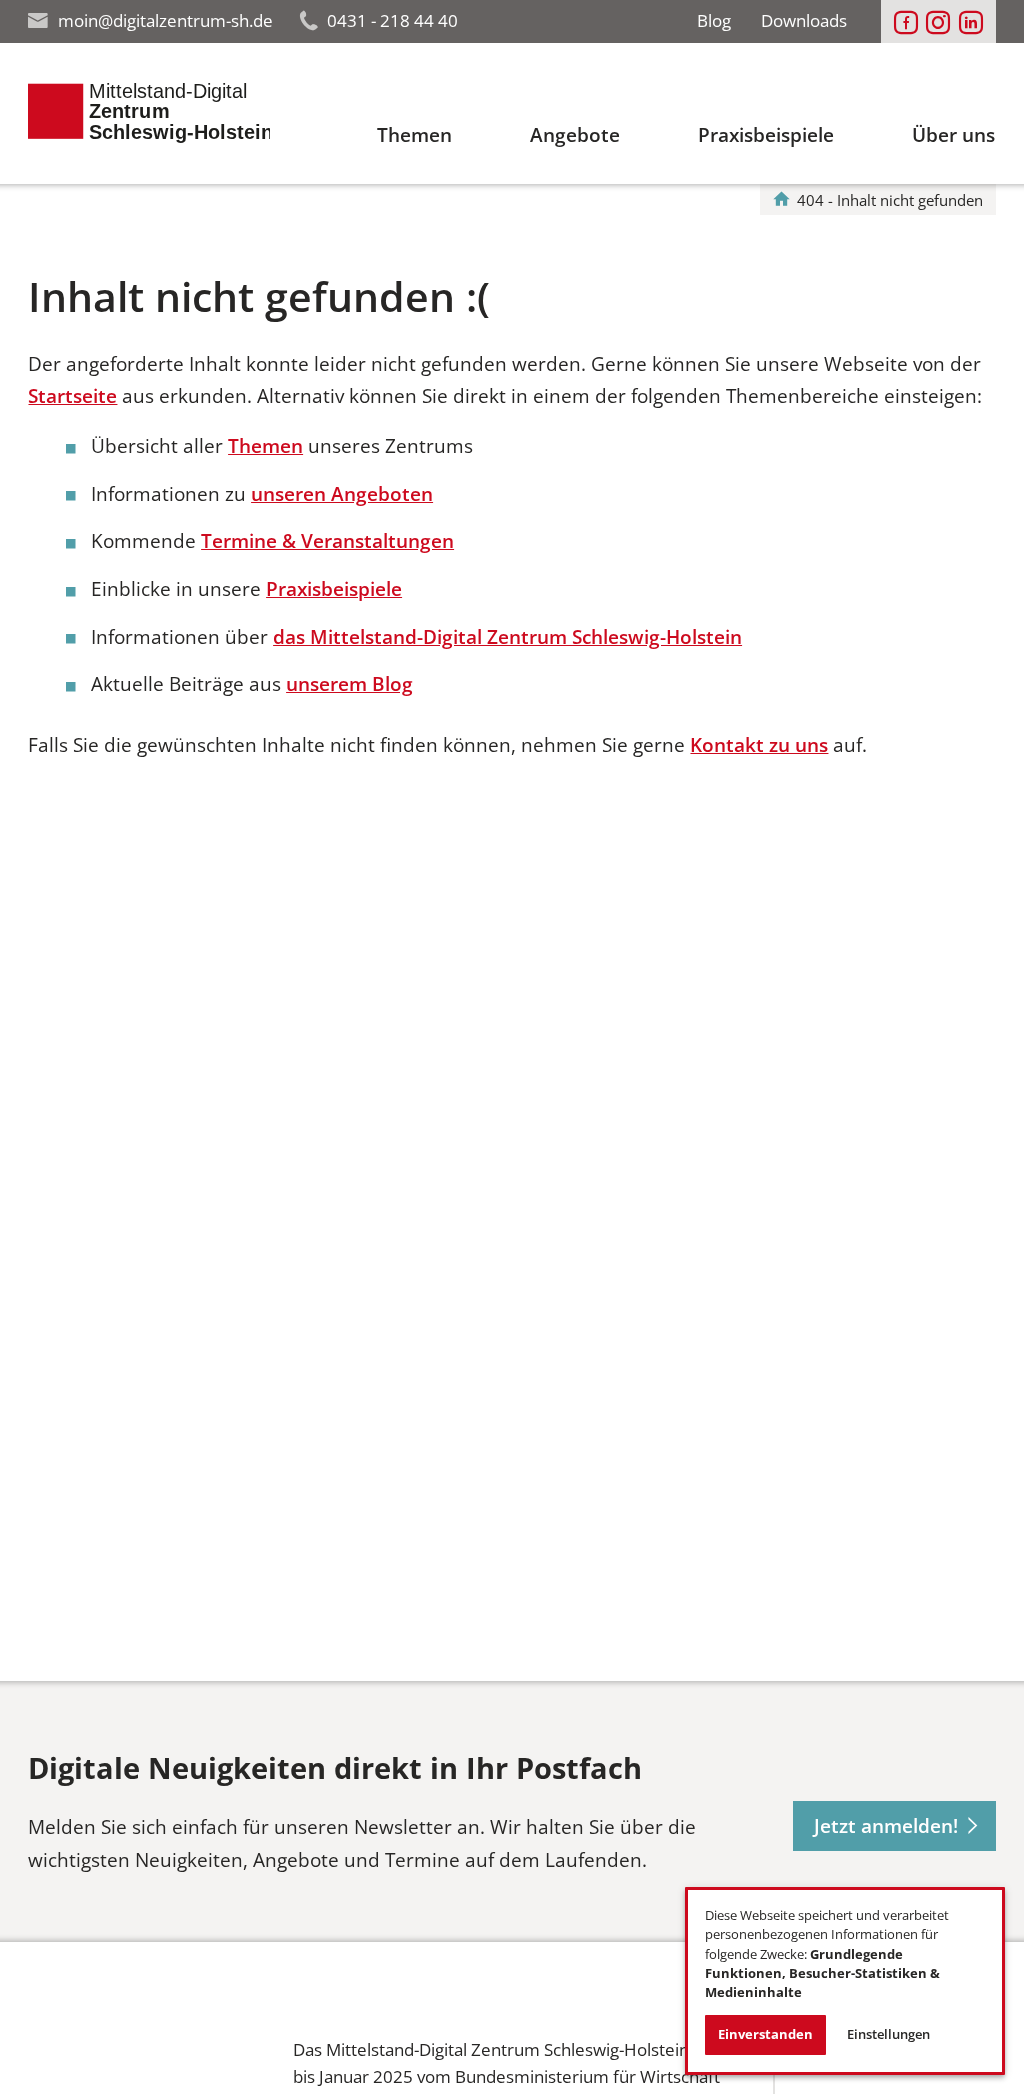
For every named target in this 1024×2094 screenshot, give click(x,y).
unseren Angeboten (342, 494)
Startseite (72, 396)
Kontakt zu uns (759, 745)
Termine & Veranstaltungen (327, 541)
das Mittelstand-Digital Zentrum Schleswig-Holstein (507, 637)
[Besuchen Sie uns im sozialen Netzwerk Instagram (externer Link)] (938, 23)
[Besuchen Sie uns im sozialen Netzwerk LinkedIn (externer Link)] (970, 23)
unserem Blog (349, 684)
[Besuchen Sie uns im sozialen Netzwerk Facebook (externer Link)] (905, 23)
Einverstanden (765, 2034)
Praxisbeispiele (334, 589)
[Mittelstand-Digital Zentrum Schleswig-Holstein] (781, 200)
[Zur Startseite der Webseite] (149, 113)
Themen (265, 446)
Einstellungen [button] (888, 2034)
